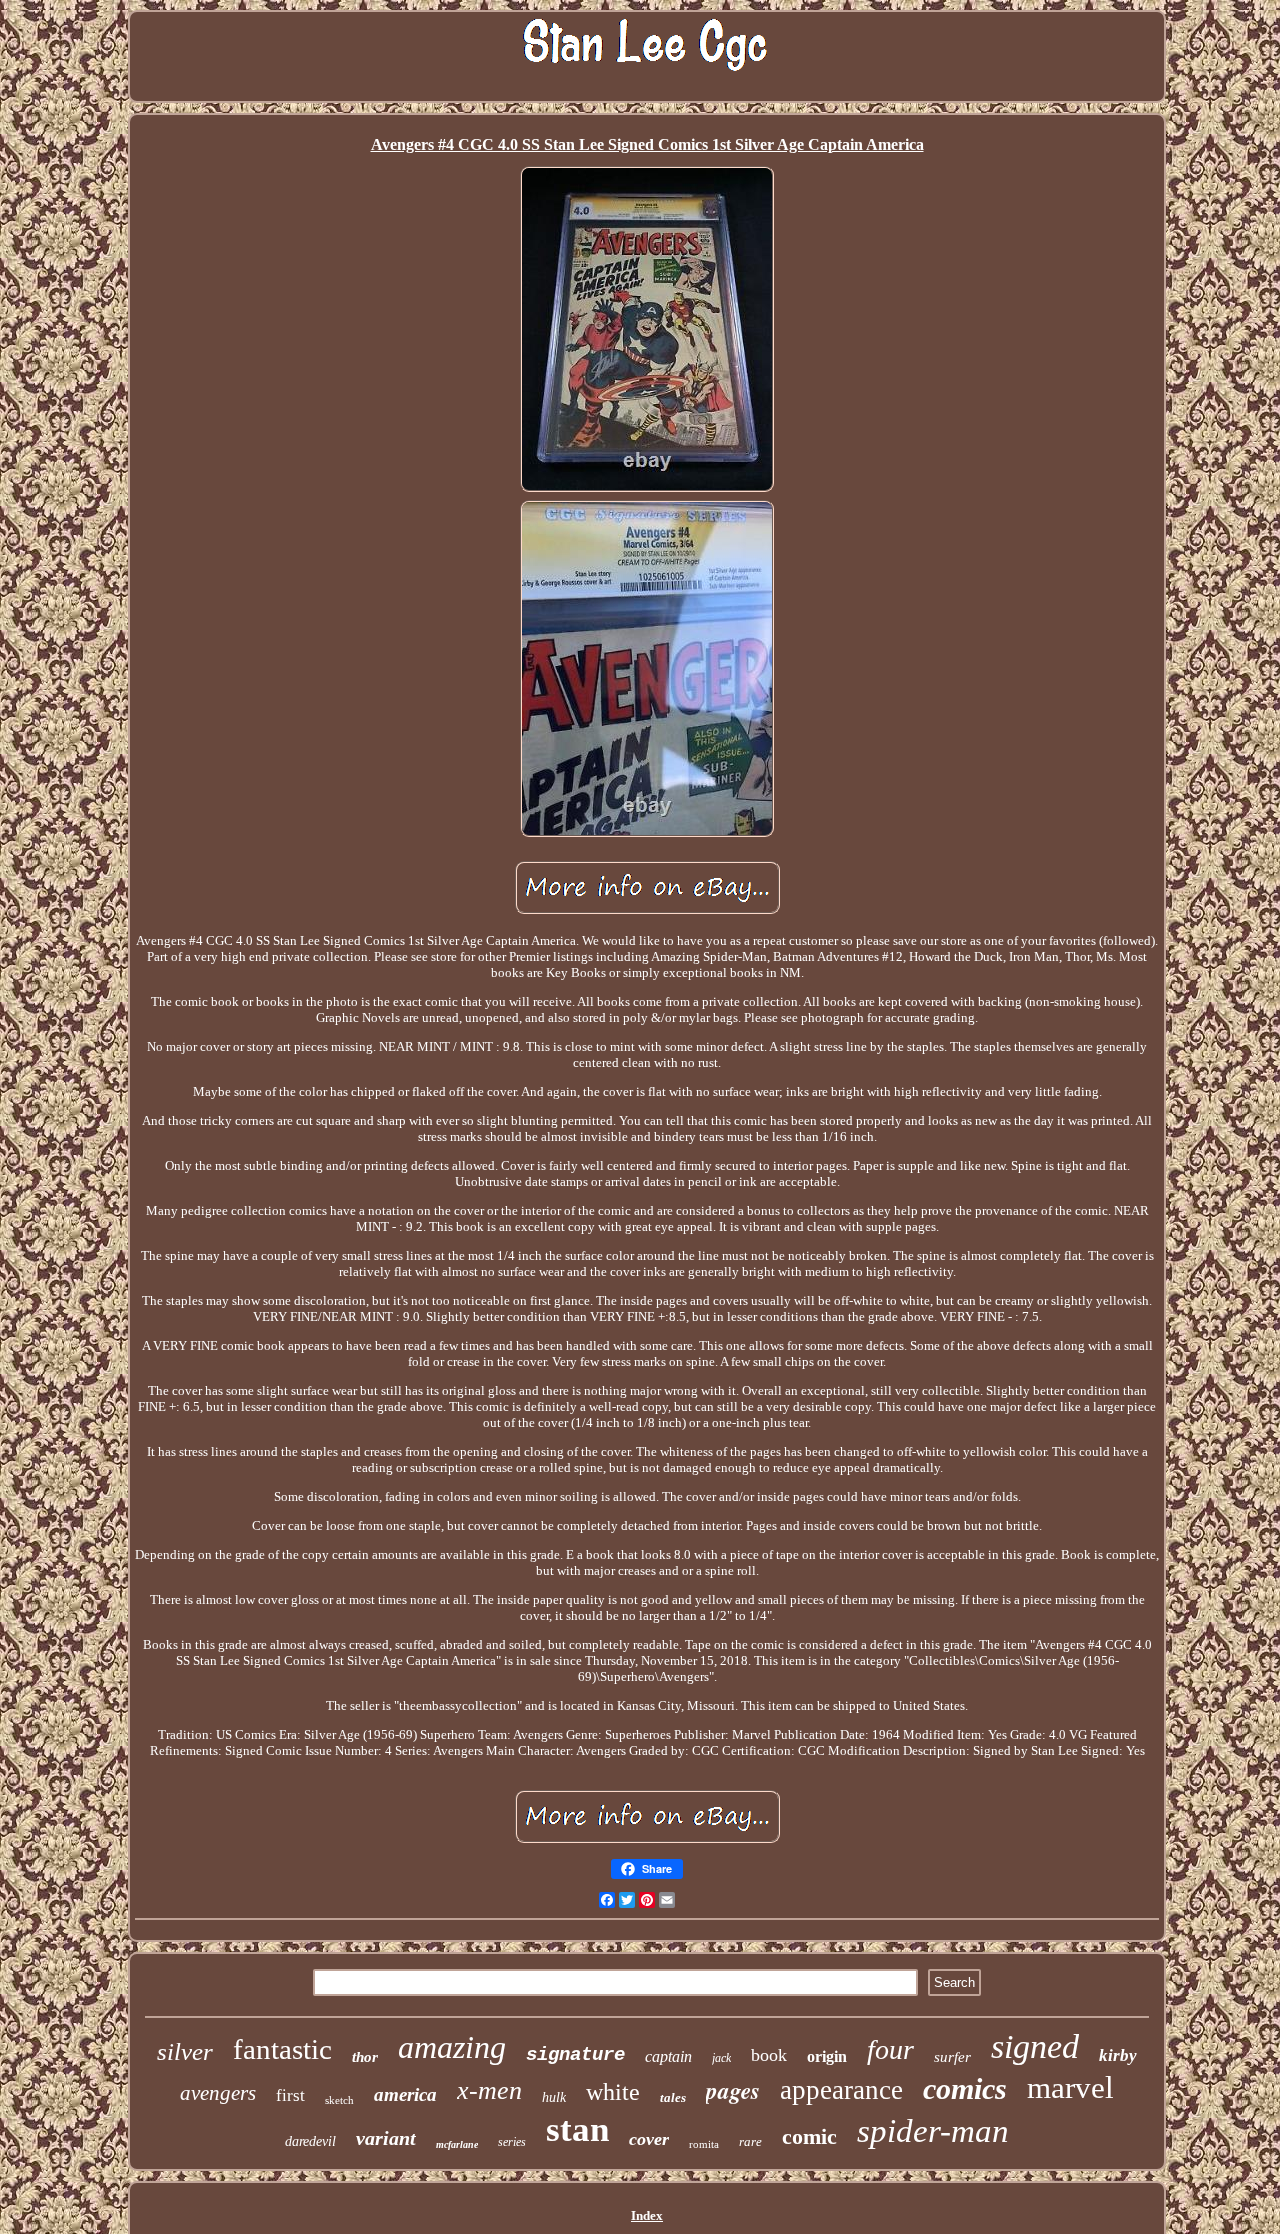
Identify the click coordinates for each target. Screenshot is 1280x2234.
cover (649, 2139)
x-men (489, 2090)
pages (733, 2090)
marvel (1070, 2087)
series (512, 2142)
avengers (218, 2093)
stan (577, 2129)
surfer (952, 2057)
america (405, 2094)
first (290, 2095)
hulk (554, 2097)
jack (721, 2058)
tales (673, 2097)
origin (827, 2056)
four (890, 2049)
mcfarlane (457, 2144)
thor (365, 2057)
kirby (1118, 2055)
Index (647, 2215)
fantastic (282, 2049)
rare (750, 2141)
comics (965, 2088)
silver (185, 2051)
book (769, 2055)
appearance (841, 2090)
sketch (339, 2100)
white (613, 2092)
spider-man (933, 2131)
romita (704, 2144)
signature (575, 2055)
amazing (452, 2047)
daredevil (310, 2141)
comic (809, 2136)
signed (1035, 2046)
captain (668, 2056)
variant (386, 2138)
